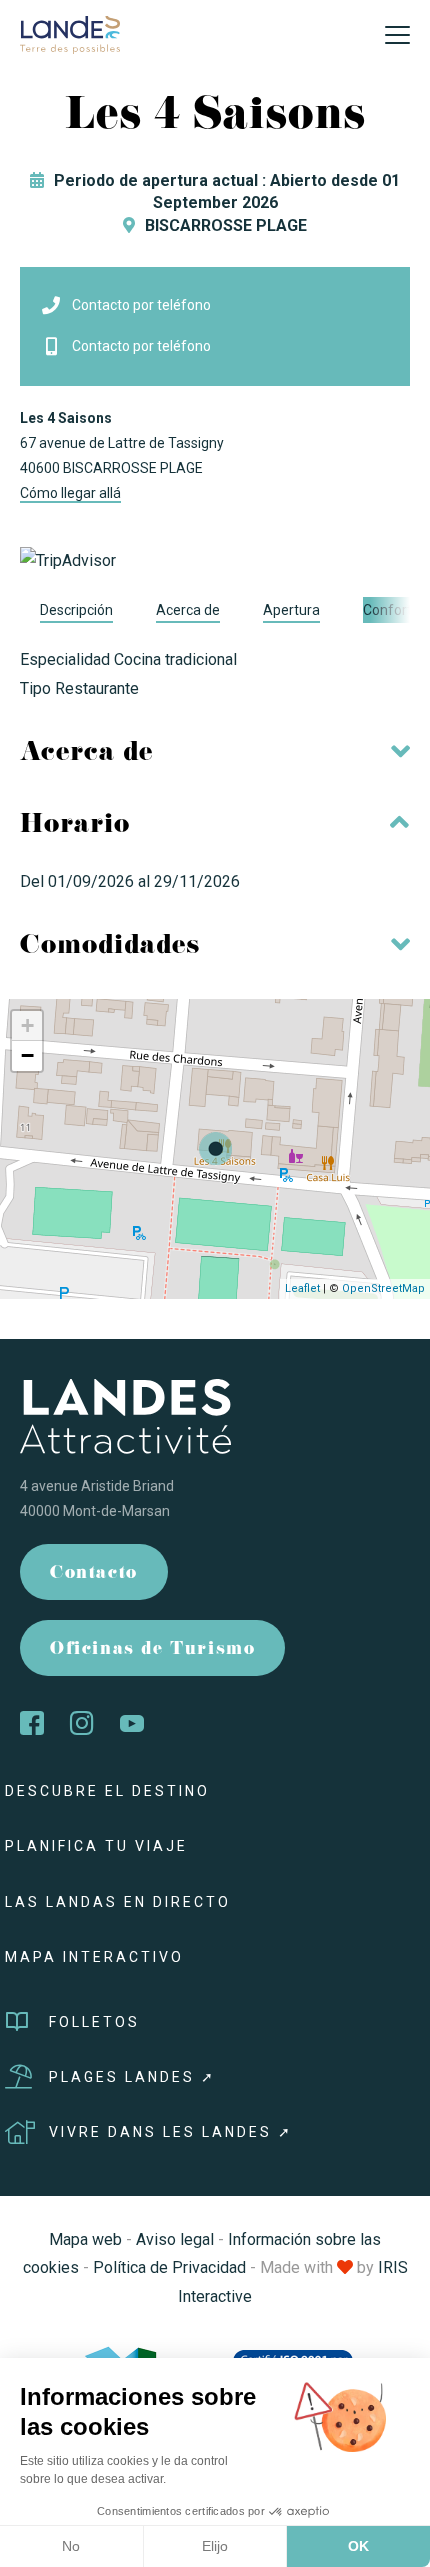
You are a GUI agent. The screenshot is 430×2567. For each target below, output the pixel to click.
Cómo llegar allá (70, 493)
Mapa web (85, 2239)
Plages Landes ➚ (132, 2077)
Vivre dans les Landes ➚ (171, 2132)
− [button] (27, 1055)
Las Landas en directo (118, 1902)
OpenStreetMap (383, 1288)
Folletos (94, 2022)
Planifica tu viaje (96, 1846)
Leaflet (302, 1288)
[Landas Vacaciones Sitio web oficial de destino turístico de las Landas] (70, 33)
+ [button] (27, 1025)
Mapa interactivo (94, 1957)
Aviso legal (175, 2239)
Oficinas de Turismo (152, 1650)
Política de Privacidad (169, 2267)
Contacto (94, 1574)
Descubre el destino (107, 1791)
